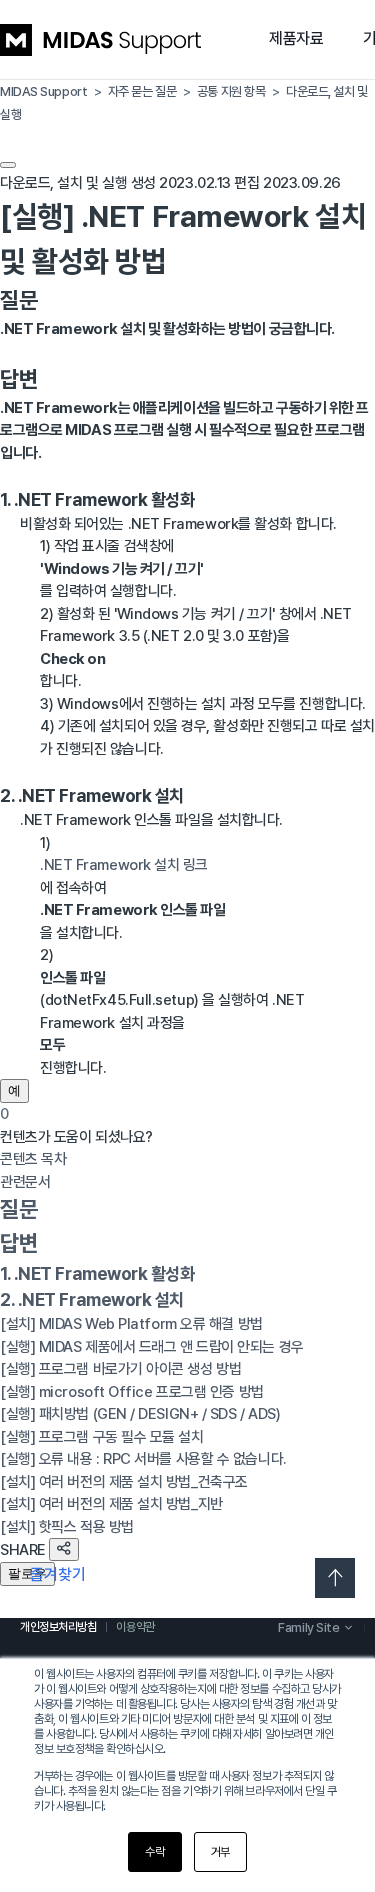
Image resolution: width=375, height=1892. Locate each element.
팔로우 (27, 1573)
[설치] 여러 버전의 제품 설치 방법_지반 (111, 1504)
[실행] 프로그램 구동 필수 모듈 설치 (102, 1437)
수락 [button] (154, 1852)
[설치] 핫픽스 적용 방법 (67, 1527)
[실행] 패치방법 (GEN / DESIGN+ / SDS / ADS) (140, 1414)
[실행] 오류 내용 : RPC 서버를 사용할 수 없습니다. (143, 1459)
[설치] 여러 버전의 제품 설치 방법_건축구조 (124, 1482)
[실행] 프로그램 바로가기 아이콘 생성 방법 (120, 1369)
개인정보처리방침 (58, 1627)
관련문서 (25, 1182)
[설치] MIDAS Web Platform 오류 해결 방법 (131, 1324)
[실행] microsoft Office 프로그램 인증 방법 (132, 1392)
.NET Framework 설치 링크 (124, 865)
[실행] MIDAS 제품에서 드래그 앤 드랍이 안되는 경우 (152, 1347)
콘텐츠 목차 (33, 1159)
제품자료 (296, 38)
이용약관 (135, 1627)
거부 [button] (220, 1852)
